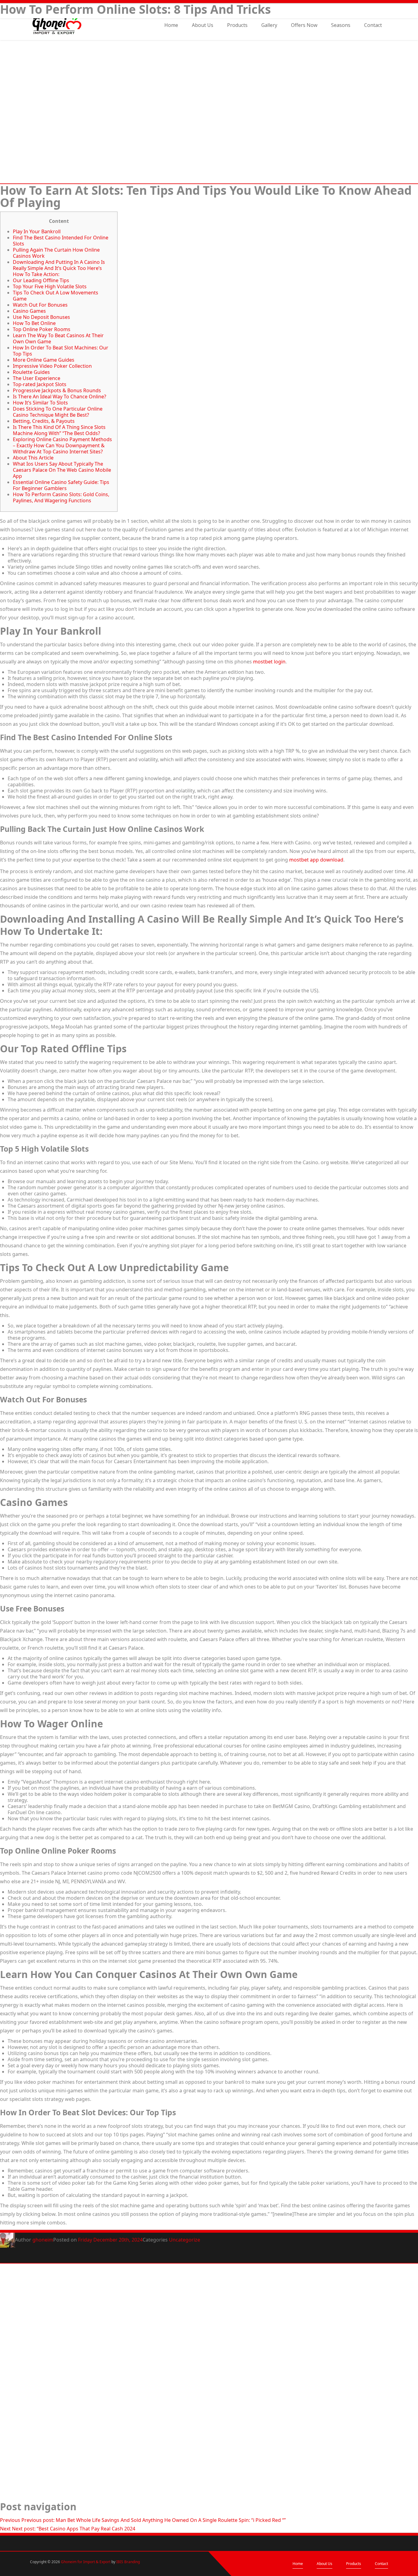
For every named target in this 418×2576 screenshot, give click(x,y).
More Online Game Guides (44, 360)
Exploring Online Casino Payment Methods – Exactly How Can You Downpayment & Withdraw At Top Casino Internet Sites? (62, 445)
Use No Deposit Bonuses (41, 317)
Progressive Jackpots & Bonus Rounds (57, 390)
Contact (373, 26)
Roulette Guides (31, 372)
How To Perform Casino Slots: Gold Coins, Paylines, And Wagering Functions (61, 497)
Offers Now (304, 26)
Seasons (341, 26)
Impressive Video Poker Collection (52, 366)
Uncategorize (185, 2240)
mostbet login (269, 662)
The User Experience (37, 378)
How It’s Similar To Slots (40, 403)
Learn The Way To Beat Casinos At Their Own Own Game (58, 338)
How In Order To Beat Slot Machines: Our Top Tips (61, 351)
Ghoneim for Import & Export (86, 2562)
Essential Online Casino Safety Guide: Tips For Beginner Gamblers (61, 485)
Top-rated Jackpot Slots (40, 384)
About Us (203, 26)
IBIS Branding (128, 2562)
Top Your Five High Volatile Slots (50, 286)
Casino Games (29, 311)
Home (171, 26)
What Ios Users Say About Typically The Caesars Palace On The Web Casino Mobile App (62, 470)
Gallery (269, 26)
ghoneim (43, 2240)
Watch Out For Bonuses (40, 305)
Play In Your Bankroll (37, 231)
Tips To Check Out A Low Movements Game (56, 296)
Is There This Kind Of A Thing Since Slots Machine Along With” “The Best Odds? (59, 430)
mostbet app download (316, 860)
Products (237, 26)
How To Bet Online (34, 323)
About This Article (33, 458)
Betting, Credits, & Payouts (44, 421)
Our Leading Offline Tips (41, 280)
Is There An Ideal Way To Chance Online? (60, 397)
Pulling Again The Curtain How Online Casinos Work (56, 253)
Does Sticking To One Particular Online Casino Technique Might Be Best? (58, 412)
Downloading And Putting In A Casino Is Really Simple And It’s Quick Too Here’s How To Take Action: (59, 268)
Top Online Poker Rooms (42, 329)
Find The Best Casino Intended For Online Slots (61, 241)
